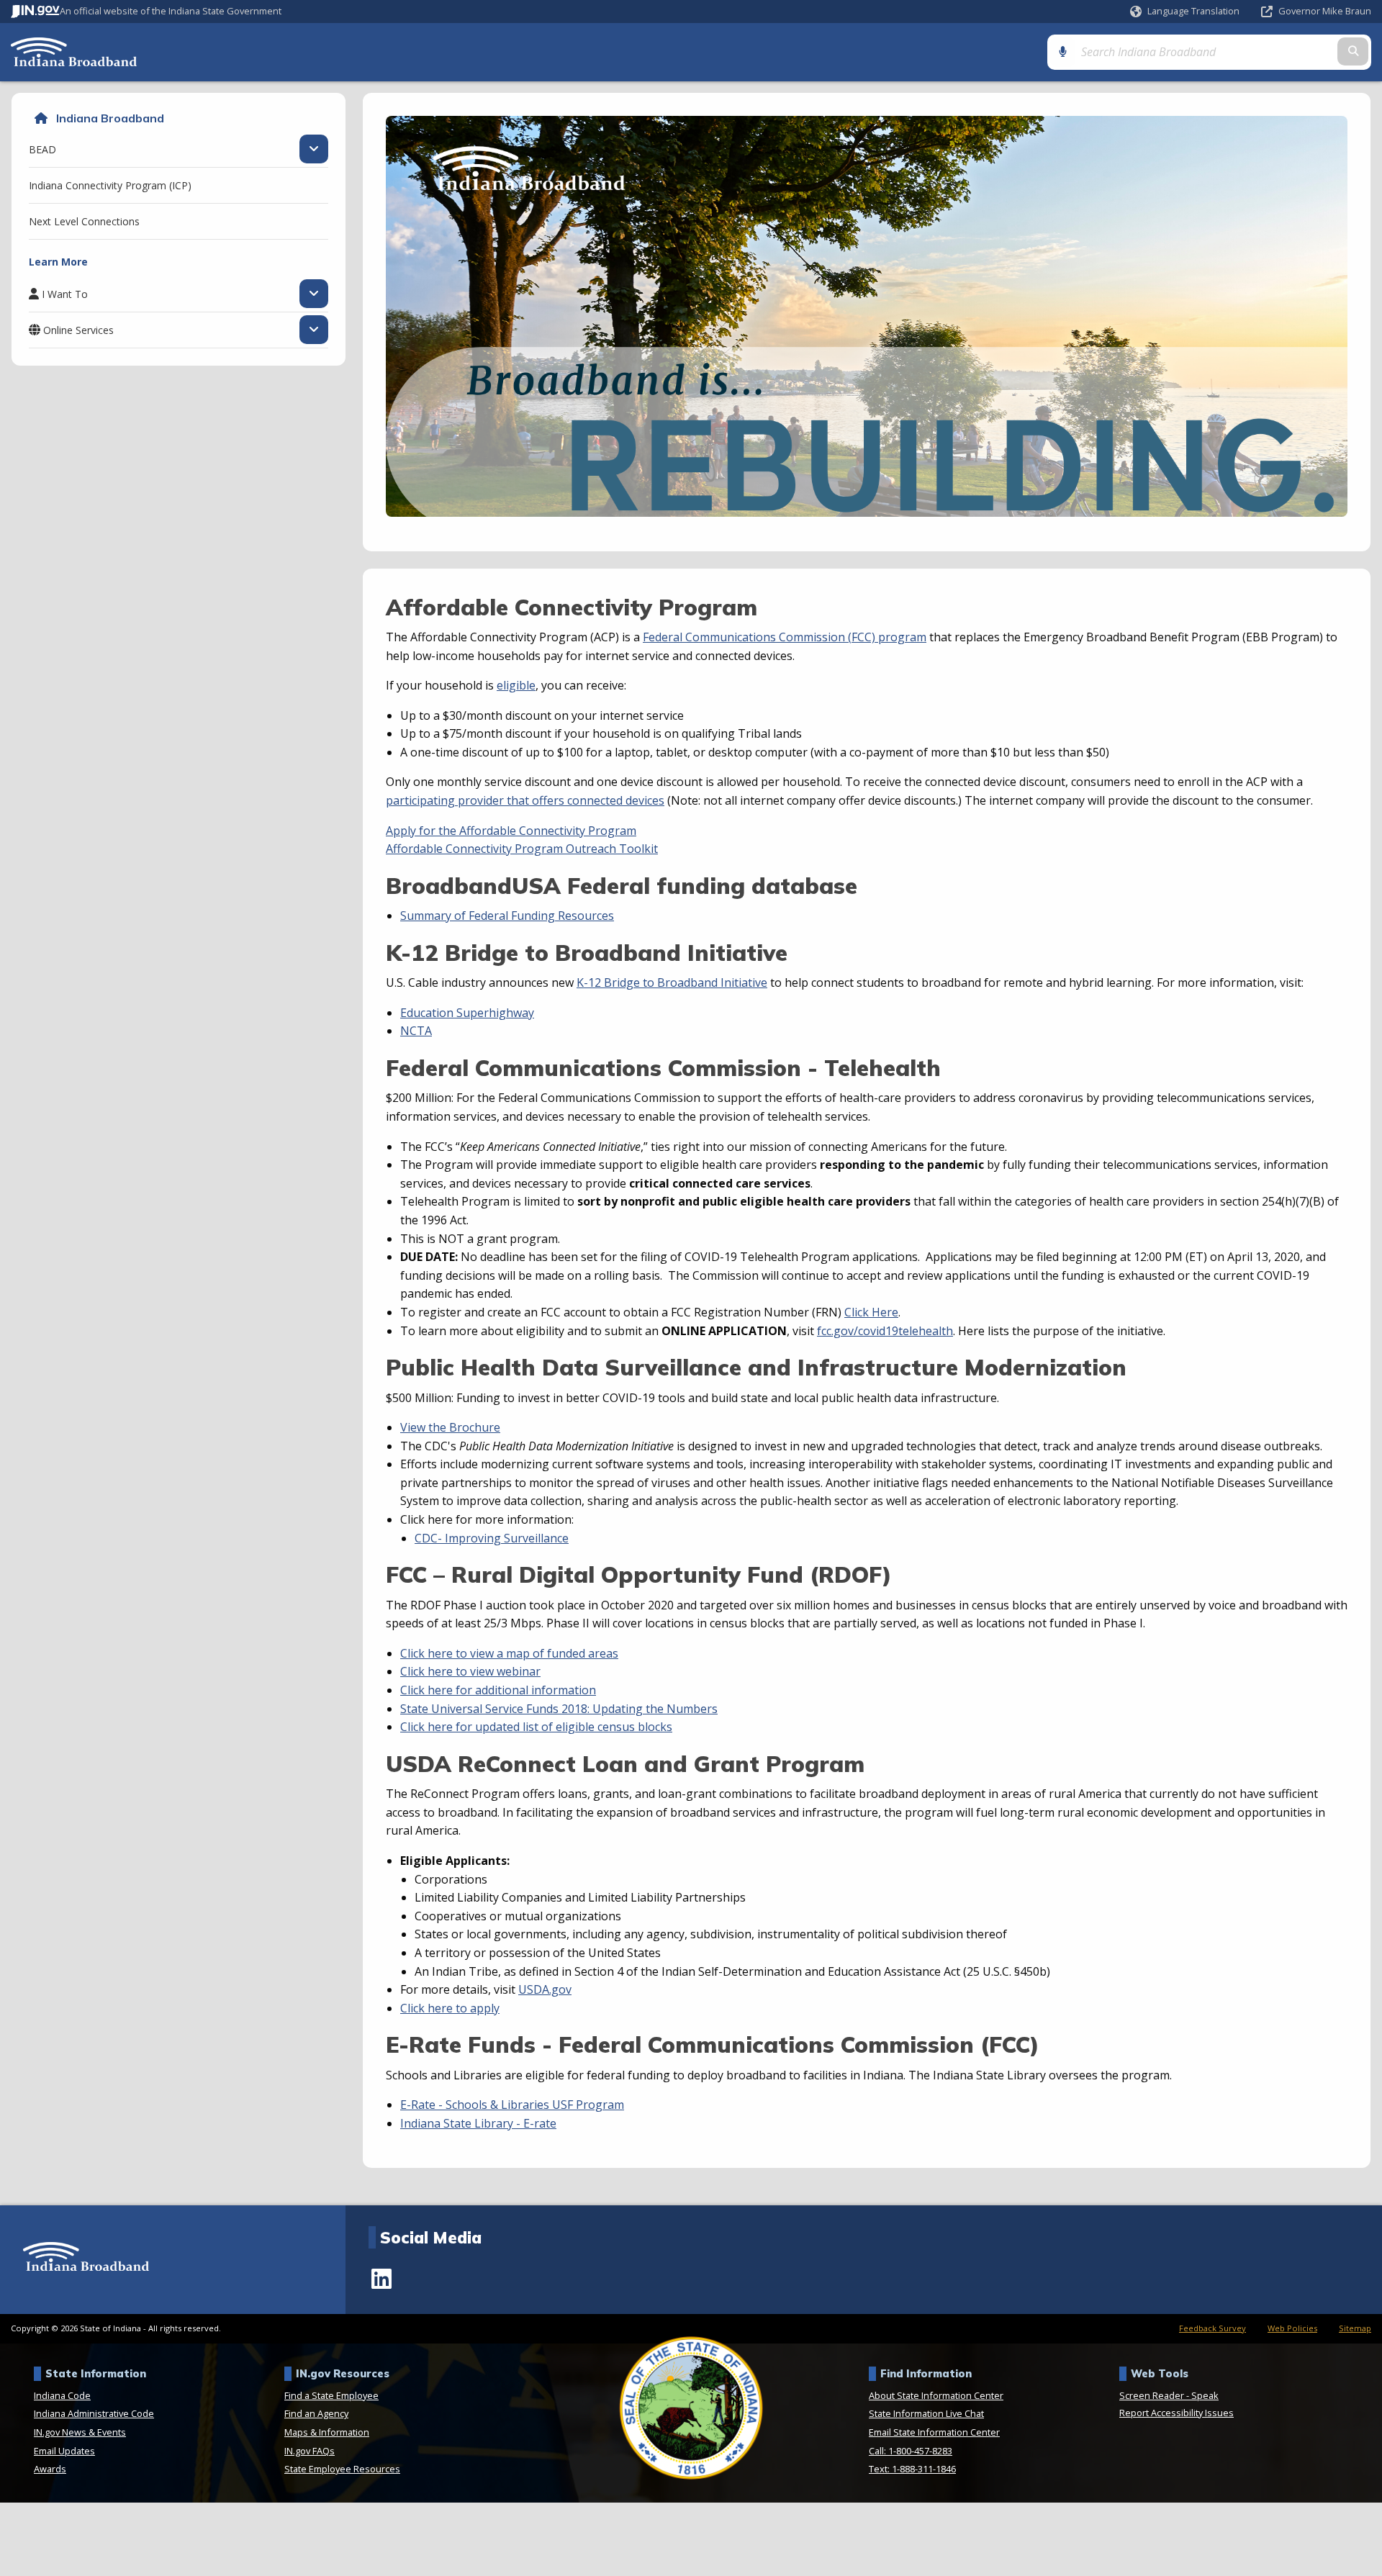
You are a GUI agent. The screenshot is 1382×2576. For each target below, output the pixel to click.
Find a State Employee (331, 2395)
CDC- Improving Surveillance (492, 1538)
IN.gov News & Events (80, 2432)
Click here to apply (450, 2008)
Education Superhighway (467, 1013)
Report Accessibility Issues (1176, 2413)
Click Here (871, 1312)
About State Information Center (936, 2395)
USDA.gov (545, 1989)
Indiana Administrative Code (94, 2413)
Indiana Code (62, 2395)
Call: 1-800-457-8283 (911, 2451)
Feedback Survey (1212, 2328)
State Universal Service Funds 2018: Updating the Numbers (559, 1709)
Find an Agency (316, 2413)
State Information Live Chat (926, 2413)
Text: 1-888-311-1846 (912, 2469)
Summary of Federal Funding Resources (507, 916)
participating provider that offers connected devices (525, 800)
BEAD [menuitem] (42, 149)
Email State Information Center (934, 2432)
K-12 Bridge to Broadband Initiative (672, 982)
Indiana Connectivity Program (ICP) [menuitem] (110, 185)
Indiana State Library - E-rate (478, 2123)
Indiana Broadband (110, 118)
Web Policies (1292, 2328)
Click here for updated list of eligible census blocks (536, 1727)
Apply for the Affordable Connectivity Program (511, 831)
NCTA (416, 1031)
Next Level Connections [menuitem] (84, 221)
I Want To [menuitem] (65, 294)
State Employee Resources (342, 2469)
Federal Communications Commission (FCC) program (785, 637)
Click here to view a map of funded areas (509, 1653)
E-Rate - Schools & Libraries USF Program (512, 2105)
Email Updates (64, 2451)
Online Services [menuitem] (78, 330)
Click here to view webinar (470, 1671)
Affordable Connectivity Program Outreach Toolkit (522, 849)
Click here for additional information (498, 1690)
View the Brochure (450, 1427)
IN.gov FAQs (310, 2451)
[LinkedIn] (381, 2279)
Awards (50, 2469)
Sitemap (1355, 2328)
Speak (1205, 2395)
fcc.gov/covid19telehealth (885, 1331)
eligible (516, 685)
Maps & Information (327, 2432)
